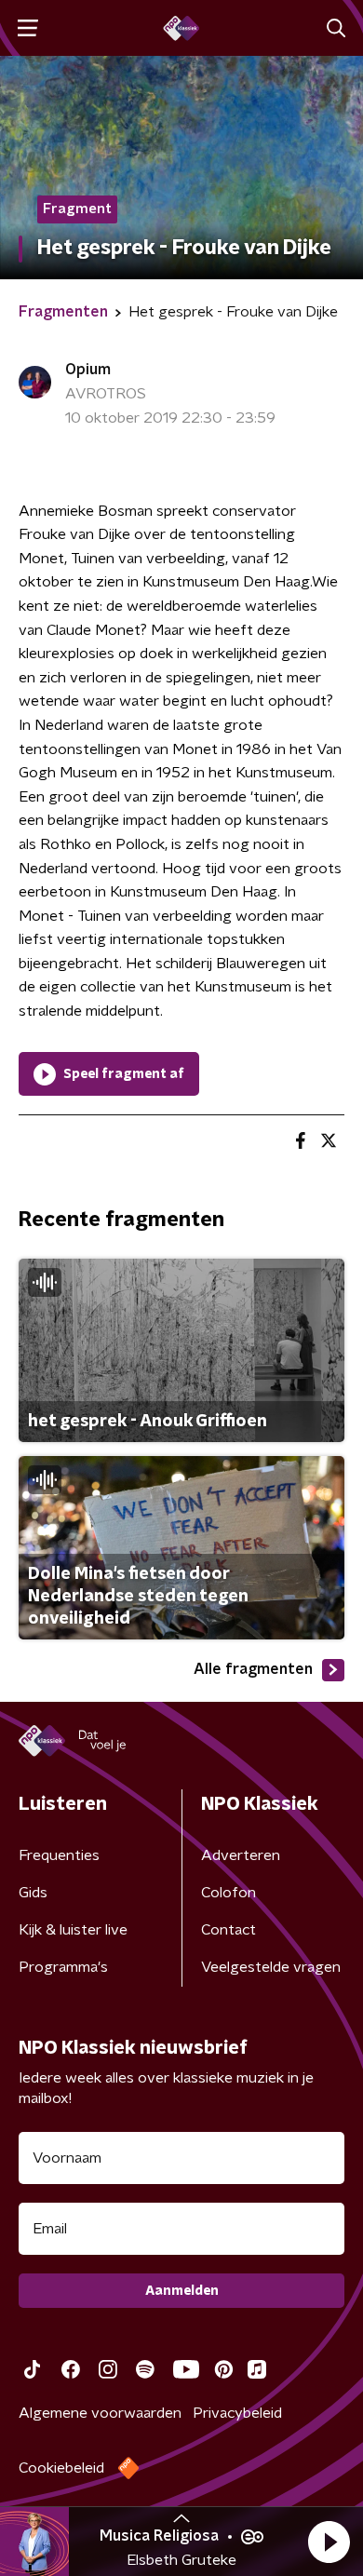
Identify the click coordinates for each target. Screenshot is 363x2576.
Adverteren (241, 1855)
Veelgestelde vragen (271, 1967)
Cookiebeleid (61, 2468)
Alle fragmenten (253, 1669)
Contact (229, 1930)
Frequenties (59, 1855)
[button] (329, 2542)
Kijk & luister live (73, 1930)
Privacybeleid (237, 2413)
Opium (88, 370)
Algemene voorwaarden (100, 2413)
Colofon (229, 1893)
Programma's (63, 1967)
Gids (33, 1893)
